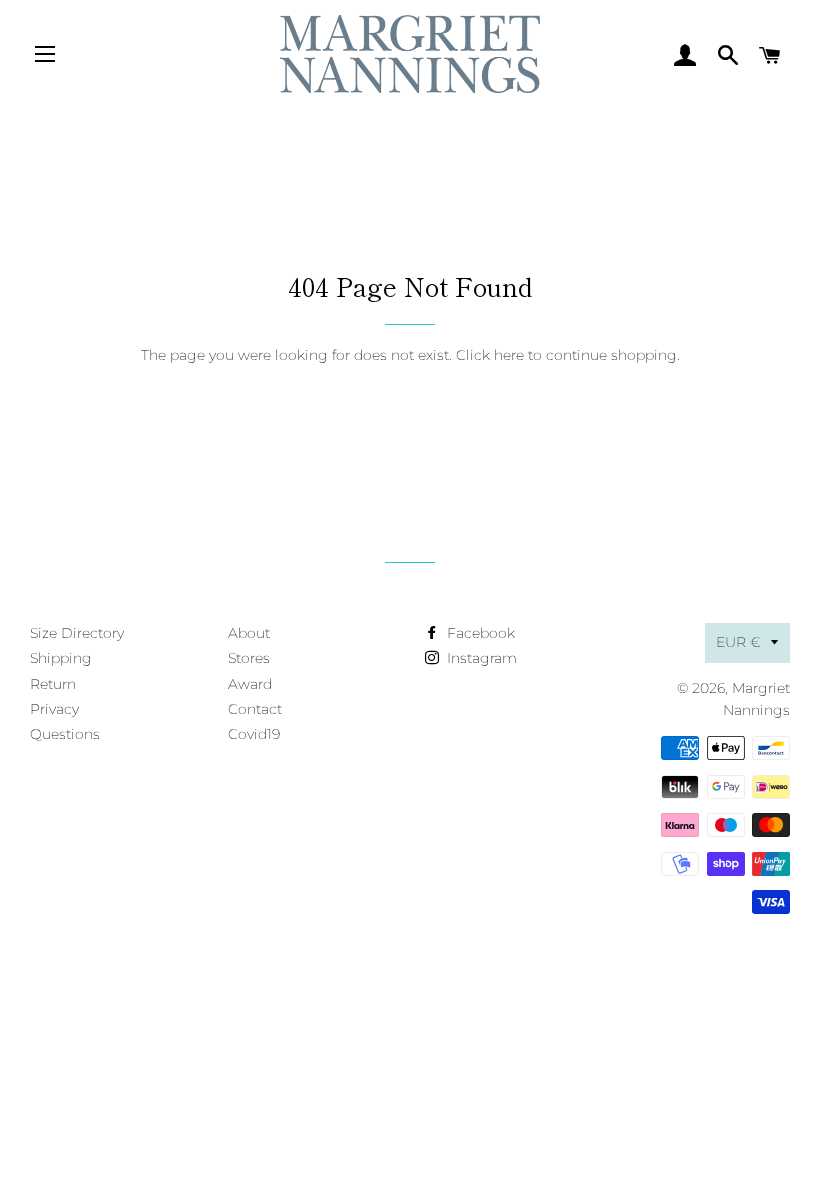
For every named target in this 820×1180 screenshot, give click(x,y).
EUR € (738, 642)
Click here (490, 355)
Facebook (479, 633)
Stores (249, 658)
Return (53, 684)
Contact (255, 709)
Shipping (61, 658)
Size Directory (77, 633)
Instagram (480, 658)
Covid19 (254, 734)
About (249, 633)
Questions (65, 734)
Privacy (54, 709)
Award (250, 684)
